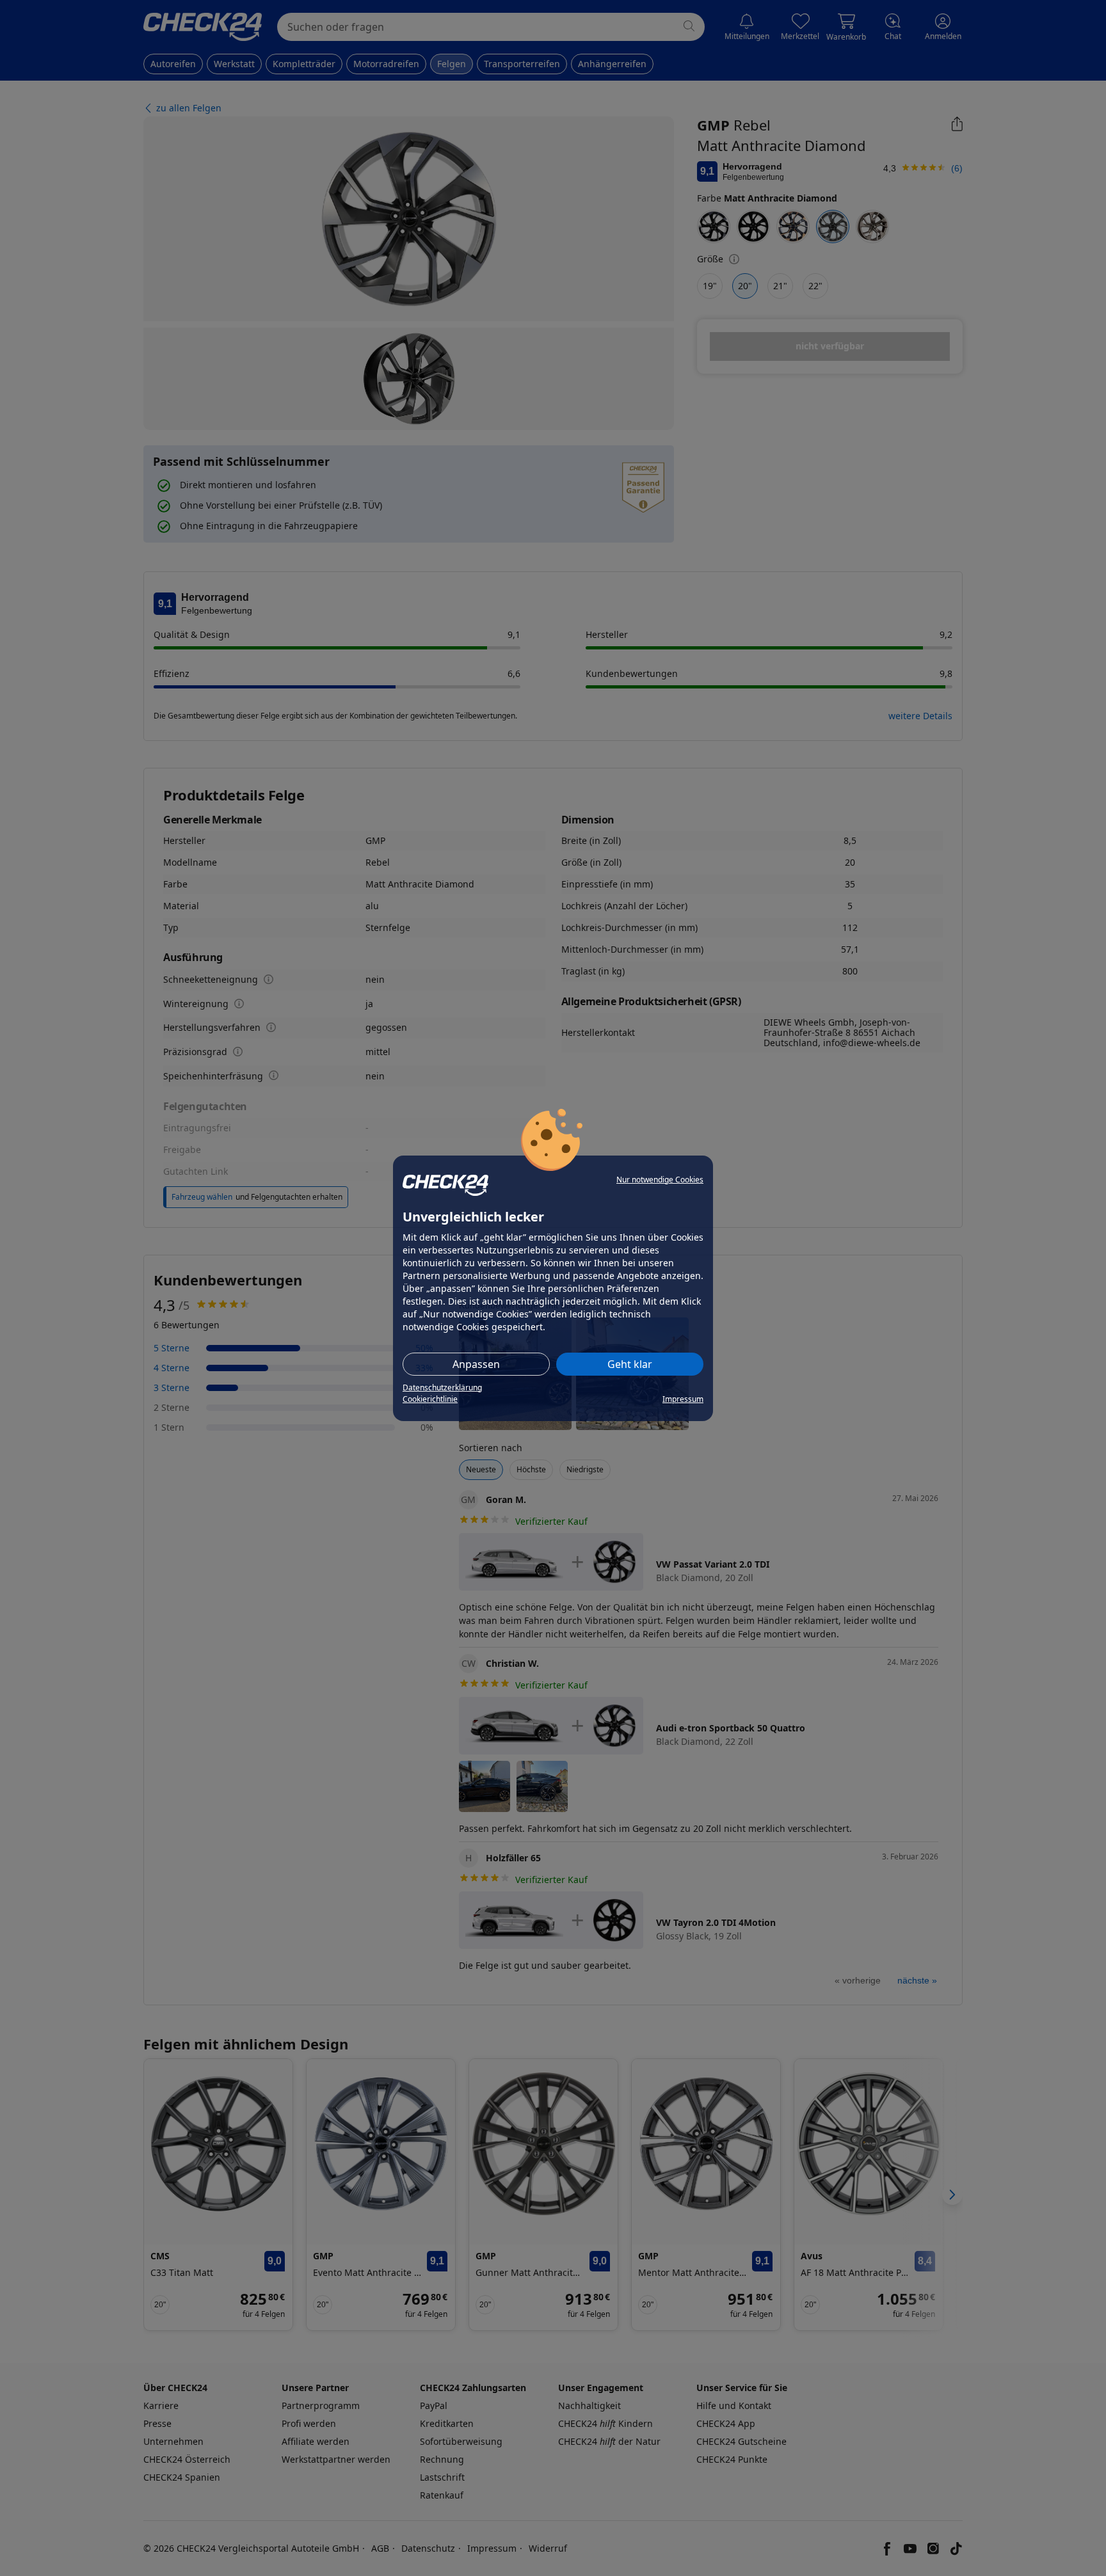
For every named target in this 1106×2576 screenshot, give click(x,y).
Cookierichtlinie (430, 1399)
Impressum (683, 1399)
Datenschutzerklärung (442, 1387)
